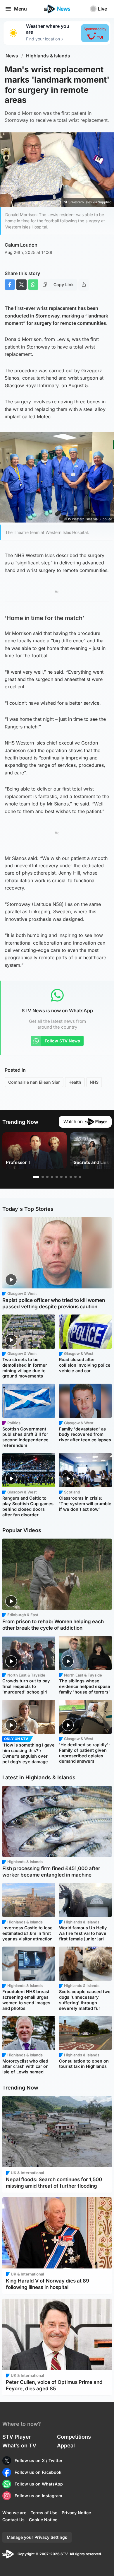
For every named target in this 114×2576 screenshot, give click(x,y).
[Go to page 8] (71, 1177)
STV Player (17, 2437)
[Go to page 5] (57, 1177)
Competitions (74, 2437)
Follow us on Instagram (38, 2496)
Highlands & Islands (48, 56)
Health (75, 1082)
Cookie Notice (43, 2520)
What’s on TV (19, 2446)
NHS (94, 1082)
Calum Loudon (21, 245)
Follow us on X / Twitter (39, 2460)
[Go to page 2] (43, 1177)
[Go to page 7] (66, 1177)
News (12, 56)
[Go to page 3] (47, 1177)
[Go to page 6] (61, 1177)
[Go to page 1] (36, 1177)
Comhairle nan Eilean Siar (34, 1082)
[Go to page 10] (80, 1177)
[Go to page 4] (52, 1177)
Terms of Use (44, 2513)
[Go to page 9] (75, 1177)
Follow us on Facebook (38, 2472)
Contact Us (13, 2520)
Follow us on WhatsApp (39, 2484)
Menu (20, 9)
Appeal (66, 2446)
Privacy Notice (76, 2513)
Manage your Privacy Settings (37, 2537)
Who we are (14, 2513)
